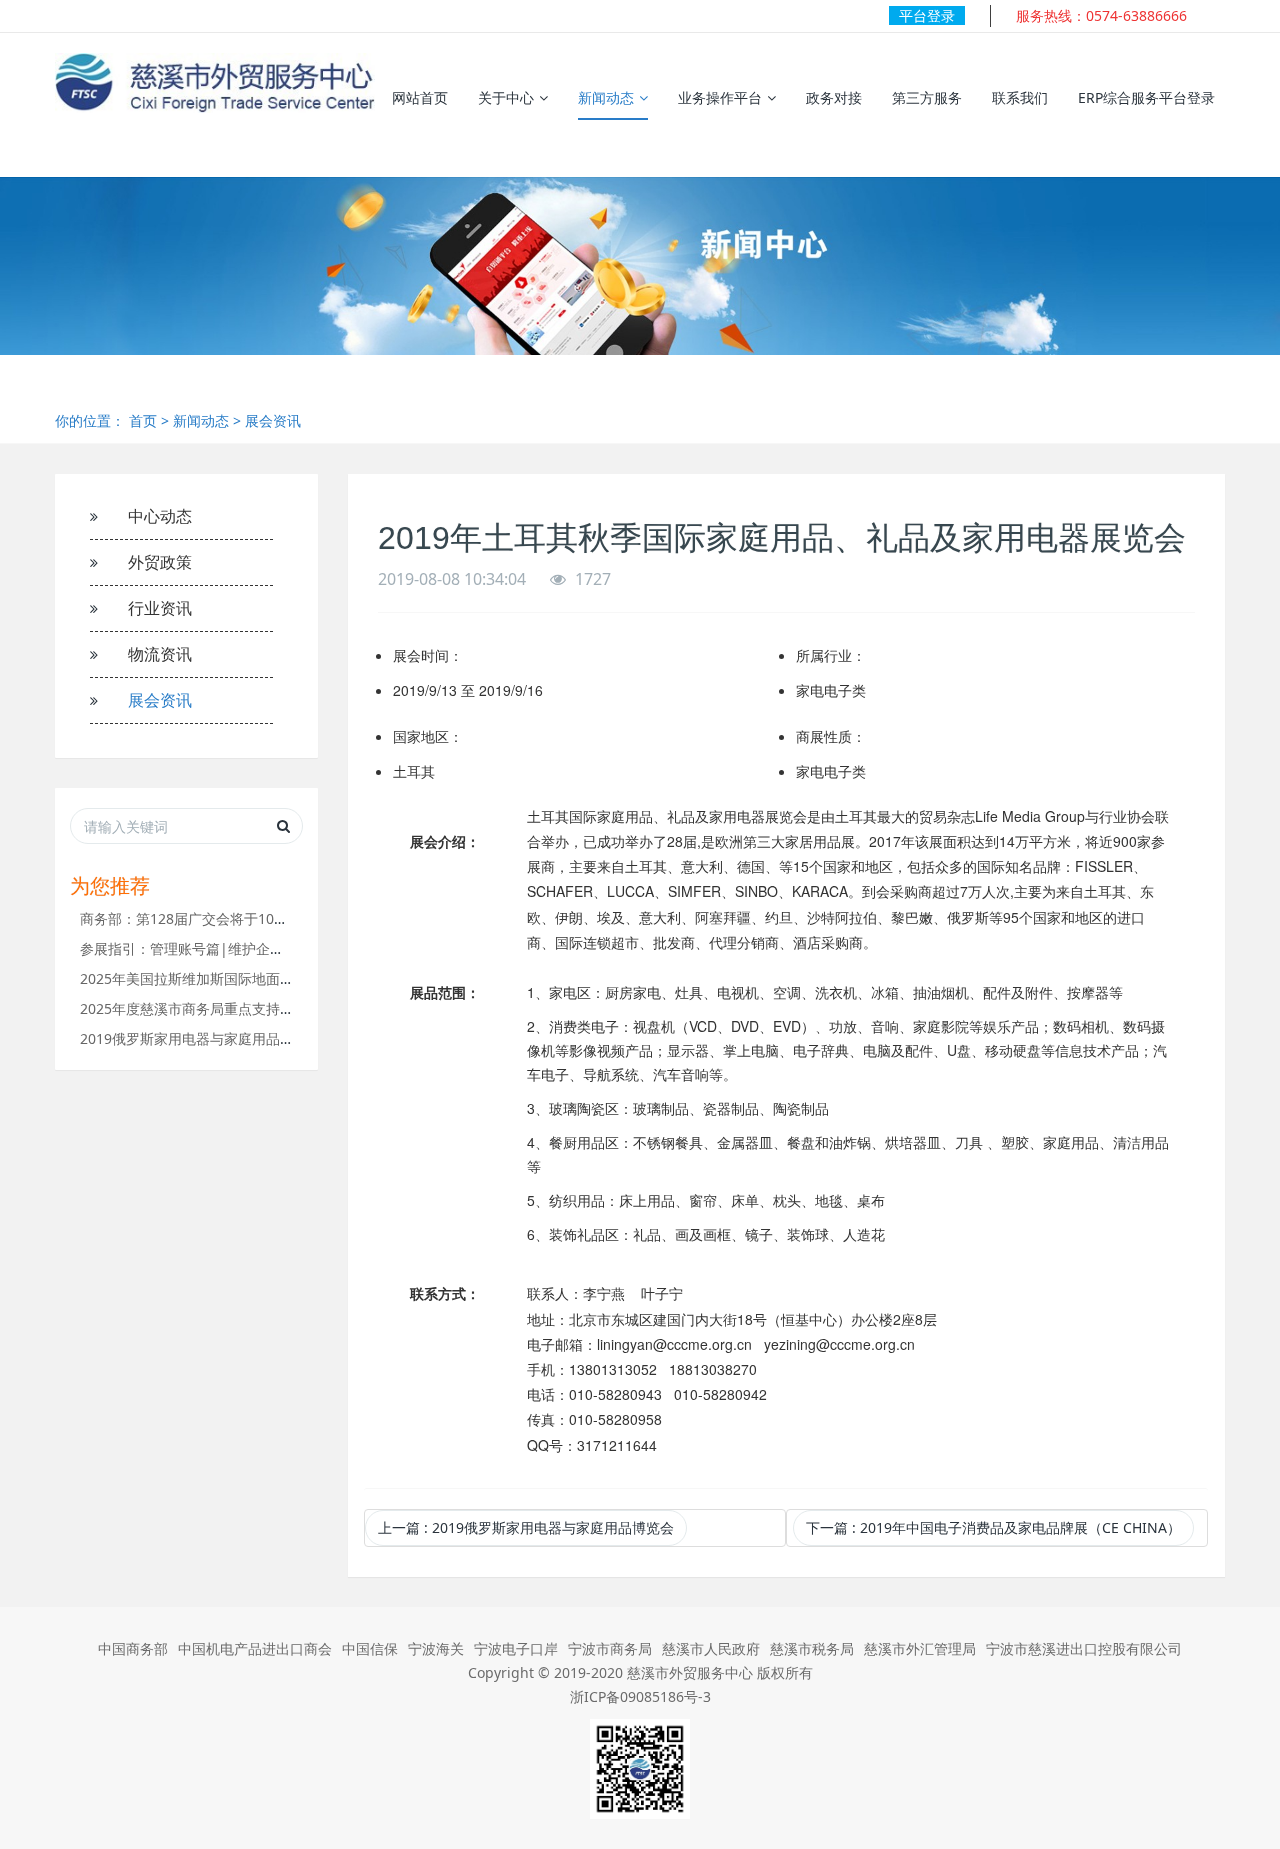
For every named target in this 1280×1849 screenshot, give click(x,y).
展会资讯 (273, 420)
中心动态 (160, 516)
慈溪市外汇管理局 (920, 1648)
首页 (143, 420)
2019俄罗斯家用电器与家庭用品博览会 (201, 1038)
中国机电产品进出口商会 (255, 1648)
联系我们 (1020, 97)
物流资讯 (160, 654)
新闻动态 (606, 97)
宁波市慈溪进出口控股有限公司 (1084, 1648)
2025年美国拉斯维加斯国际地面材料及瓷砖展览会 (236, 978)
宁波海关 (436, 1648)
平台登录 (927, 15)
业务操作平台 (720, 97)
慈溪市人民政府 (711, 1648)
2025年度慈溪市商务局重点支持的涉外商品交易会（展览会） (271, 1008)
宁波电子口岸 (516, 1648)
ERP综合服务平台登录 (1146, 97)
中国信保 (370, 1648)
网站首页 (420, 97)
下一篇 (993, 1527)
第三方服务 (927, 97)
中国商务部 (133, 1648)
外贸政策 (160, 562)
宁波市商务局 (610, 1648)
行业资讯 (160, 608)
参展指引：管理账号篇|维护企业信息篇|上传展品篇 (242, 948)
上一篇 (526, 1527)
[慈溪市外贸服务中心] (215, 83)
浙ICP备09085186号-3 (640, 1696)
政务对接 (834, 97)
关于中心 (506, 97)
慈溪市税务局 (812, 1648)
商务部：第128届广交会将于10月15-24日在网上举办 (244, 918)
